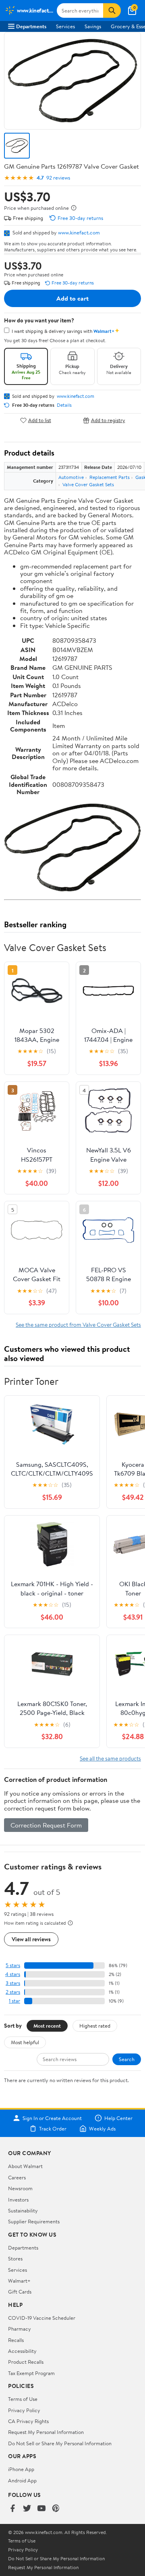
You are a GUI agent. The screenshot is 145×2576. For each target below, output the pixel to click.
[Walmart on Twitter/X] (27, 2509)
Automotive (71, 477)
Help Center (118, 2118)
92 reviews (58, 178)
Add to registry (108, 420)
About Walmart (25, 2166)
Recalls (16, 2340)
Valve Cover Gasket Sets (88, 484)
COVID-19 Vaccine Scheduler (42, 2318)
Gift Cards (20, 2292)
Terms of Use (23, 2399)
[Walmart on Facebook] (12, 2509)
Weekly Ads (102, 2129)
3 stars (13, 1983)
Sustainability (23, 2210)
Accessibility (22, 2351)
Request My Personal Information (46, 2432)
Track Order (53, 2129)
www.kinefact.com (79, 232)
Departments (31, 26)
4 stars (13, 1974)
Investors (18, 2200)
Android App (22, 2480)
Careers (17, 2177)
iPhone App (21, 2469)
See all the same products (110, 1758)
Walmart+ (19, 2281)
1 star (14, 2001)
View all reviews (31, 1939)
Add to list (40, 420)
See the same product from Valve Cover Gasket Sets (78, 1325)
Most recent (47, 2026)
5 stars (13, 1965)
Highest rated (95, 2026)
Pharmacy (20, 2329)
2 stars (13, 1992)
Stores (15, 2258)
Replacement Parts (110, 477)
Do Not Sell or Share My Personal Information (60, 2443)
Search (127, 2059)
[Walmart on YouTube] (41, 2509)
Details (64, 405)
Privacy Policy (24, 2410)
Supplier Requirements (34, 2221)
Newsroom (20, 2188)
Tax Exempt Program (31, 2373)
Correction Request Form (46, 1825)
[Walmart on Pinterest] (56, 2509)
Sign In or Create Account (52, 2118)
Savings (93, 26)
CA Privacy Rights (28, 2421)
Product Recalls (26, 2362)
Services (65, 26)
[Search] (112, 10)
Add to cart (72, 298)
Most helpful (25, 2042)
